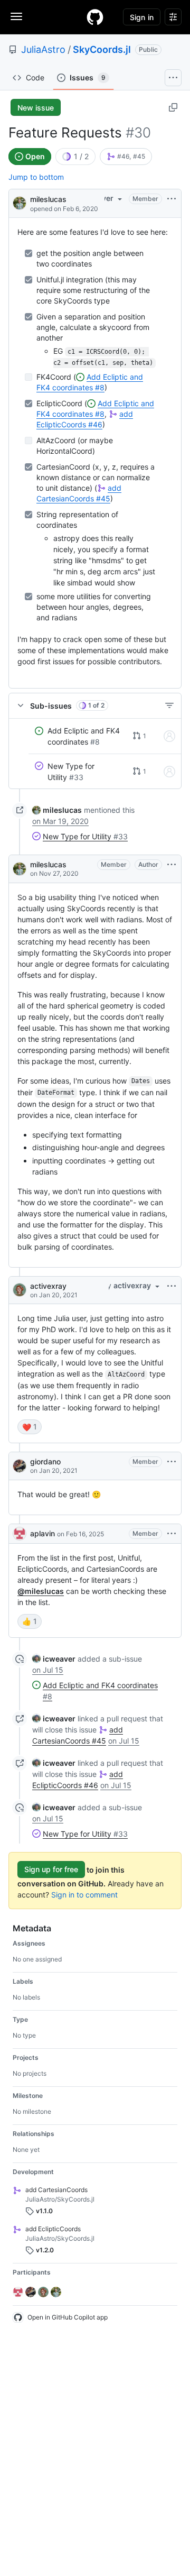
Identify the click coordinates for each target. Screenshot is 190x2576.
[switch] (30, 1427)
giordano (45, 1461)
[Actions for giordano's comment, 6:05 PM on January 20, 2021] (172, 1462)
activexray (48, 1286)
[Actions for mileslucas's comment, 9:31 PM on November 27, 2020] (172, 865)
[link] (118, 157)
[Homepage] (95, 17)
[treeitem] (95, 737)
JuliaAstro (43, 49)
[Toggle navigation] (16, 16)
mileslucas (48, 199)
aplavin (42, 1533)
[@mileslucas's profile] (20, 202)
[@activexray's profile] (20, 1290)
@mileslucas (41, 1591)
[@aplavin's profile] (20, 1534)
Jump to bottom (36, 177)
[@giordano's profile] (20, 1466)
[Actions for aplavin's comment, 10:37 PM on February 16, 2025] (172, 1534)
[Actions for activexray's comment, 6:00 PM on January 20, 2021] (172, 1286)
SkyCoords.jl (102, 49)
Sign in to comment (84, 1895)
